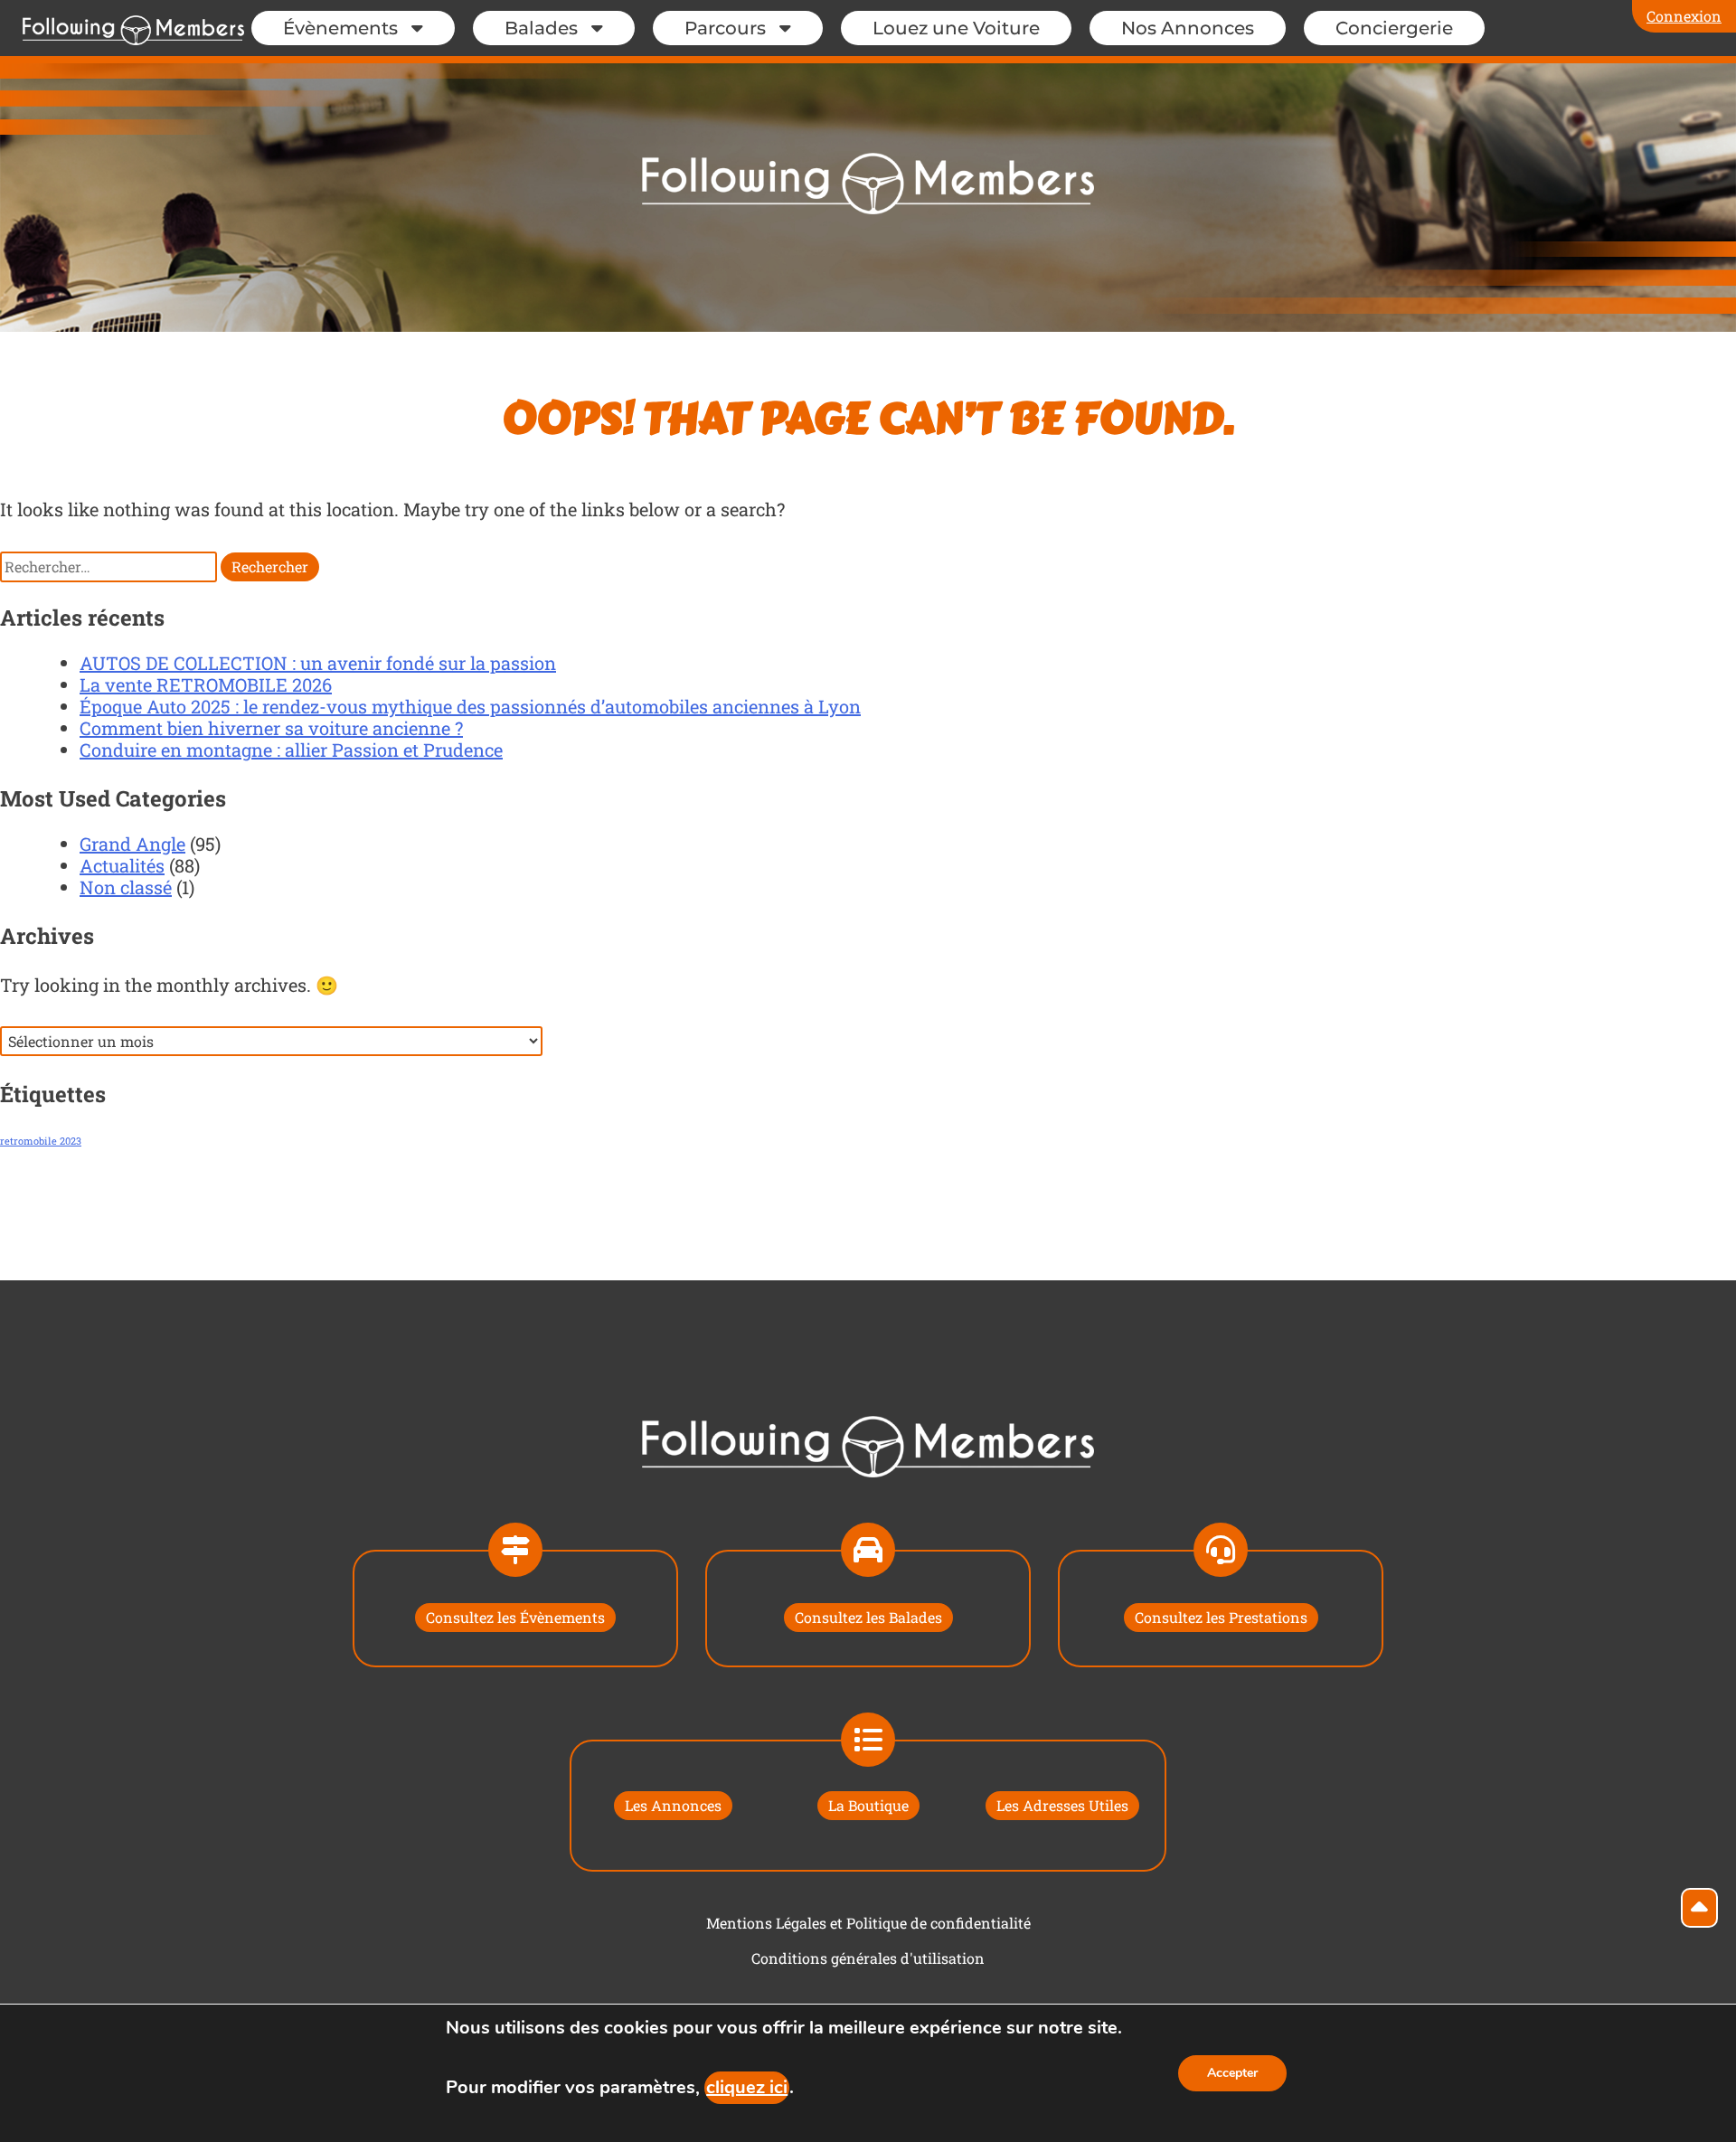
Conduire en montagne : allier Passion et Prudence (291, 750)
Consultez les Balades (868, 1617)
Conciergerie (1394, 28)
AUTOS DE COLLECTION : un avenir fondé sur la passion (318, 663)
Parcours (725, 28)
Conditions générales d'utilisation (868, 1958)
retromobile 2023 (41, 1141)
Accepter (1232, 2073)
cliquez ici (747, 2087)
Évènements (340, 28)
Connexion (1684, 16)
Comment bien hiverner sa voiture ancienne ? (271, 728)
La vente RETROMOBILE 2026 (206, 684)
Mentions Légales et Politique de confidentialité (868, 1923)
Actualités (122, 865)
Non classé (126, 887)
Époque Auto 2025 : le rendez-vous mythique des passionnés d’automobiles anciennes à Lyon (470, 706)
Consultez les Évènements (515, 1617)
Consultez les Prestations (1221, 1617)
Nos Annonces (1188, 28)
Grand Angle (132, 844)
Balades (541, 28)
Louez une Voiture (956, 28)
